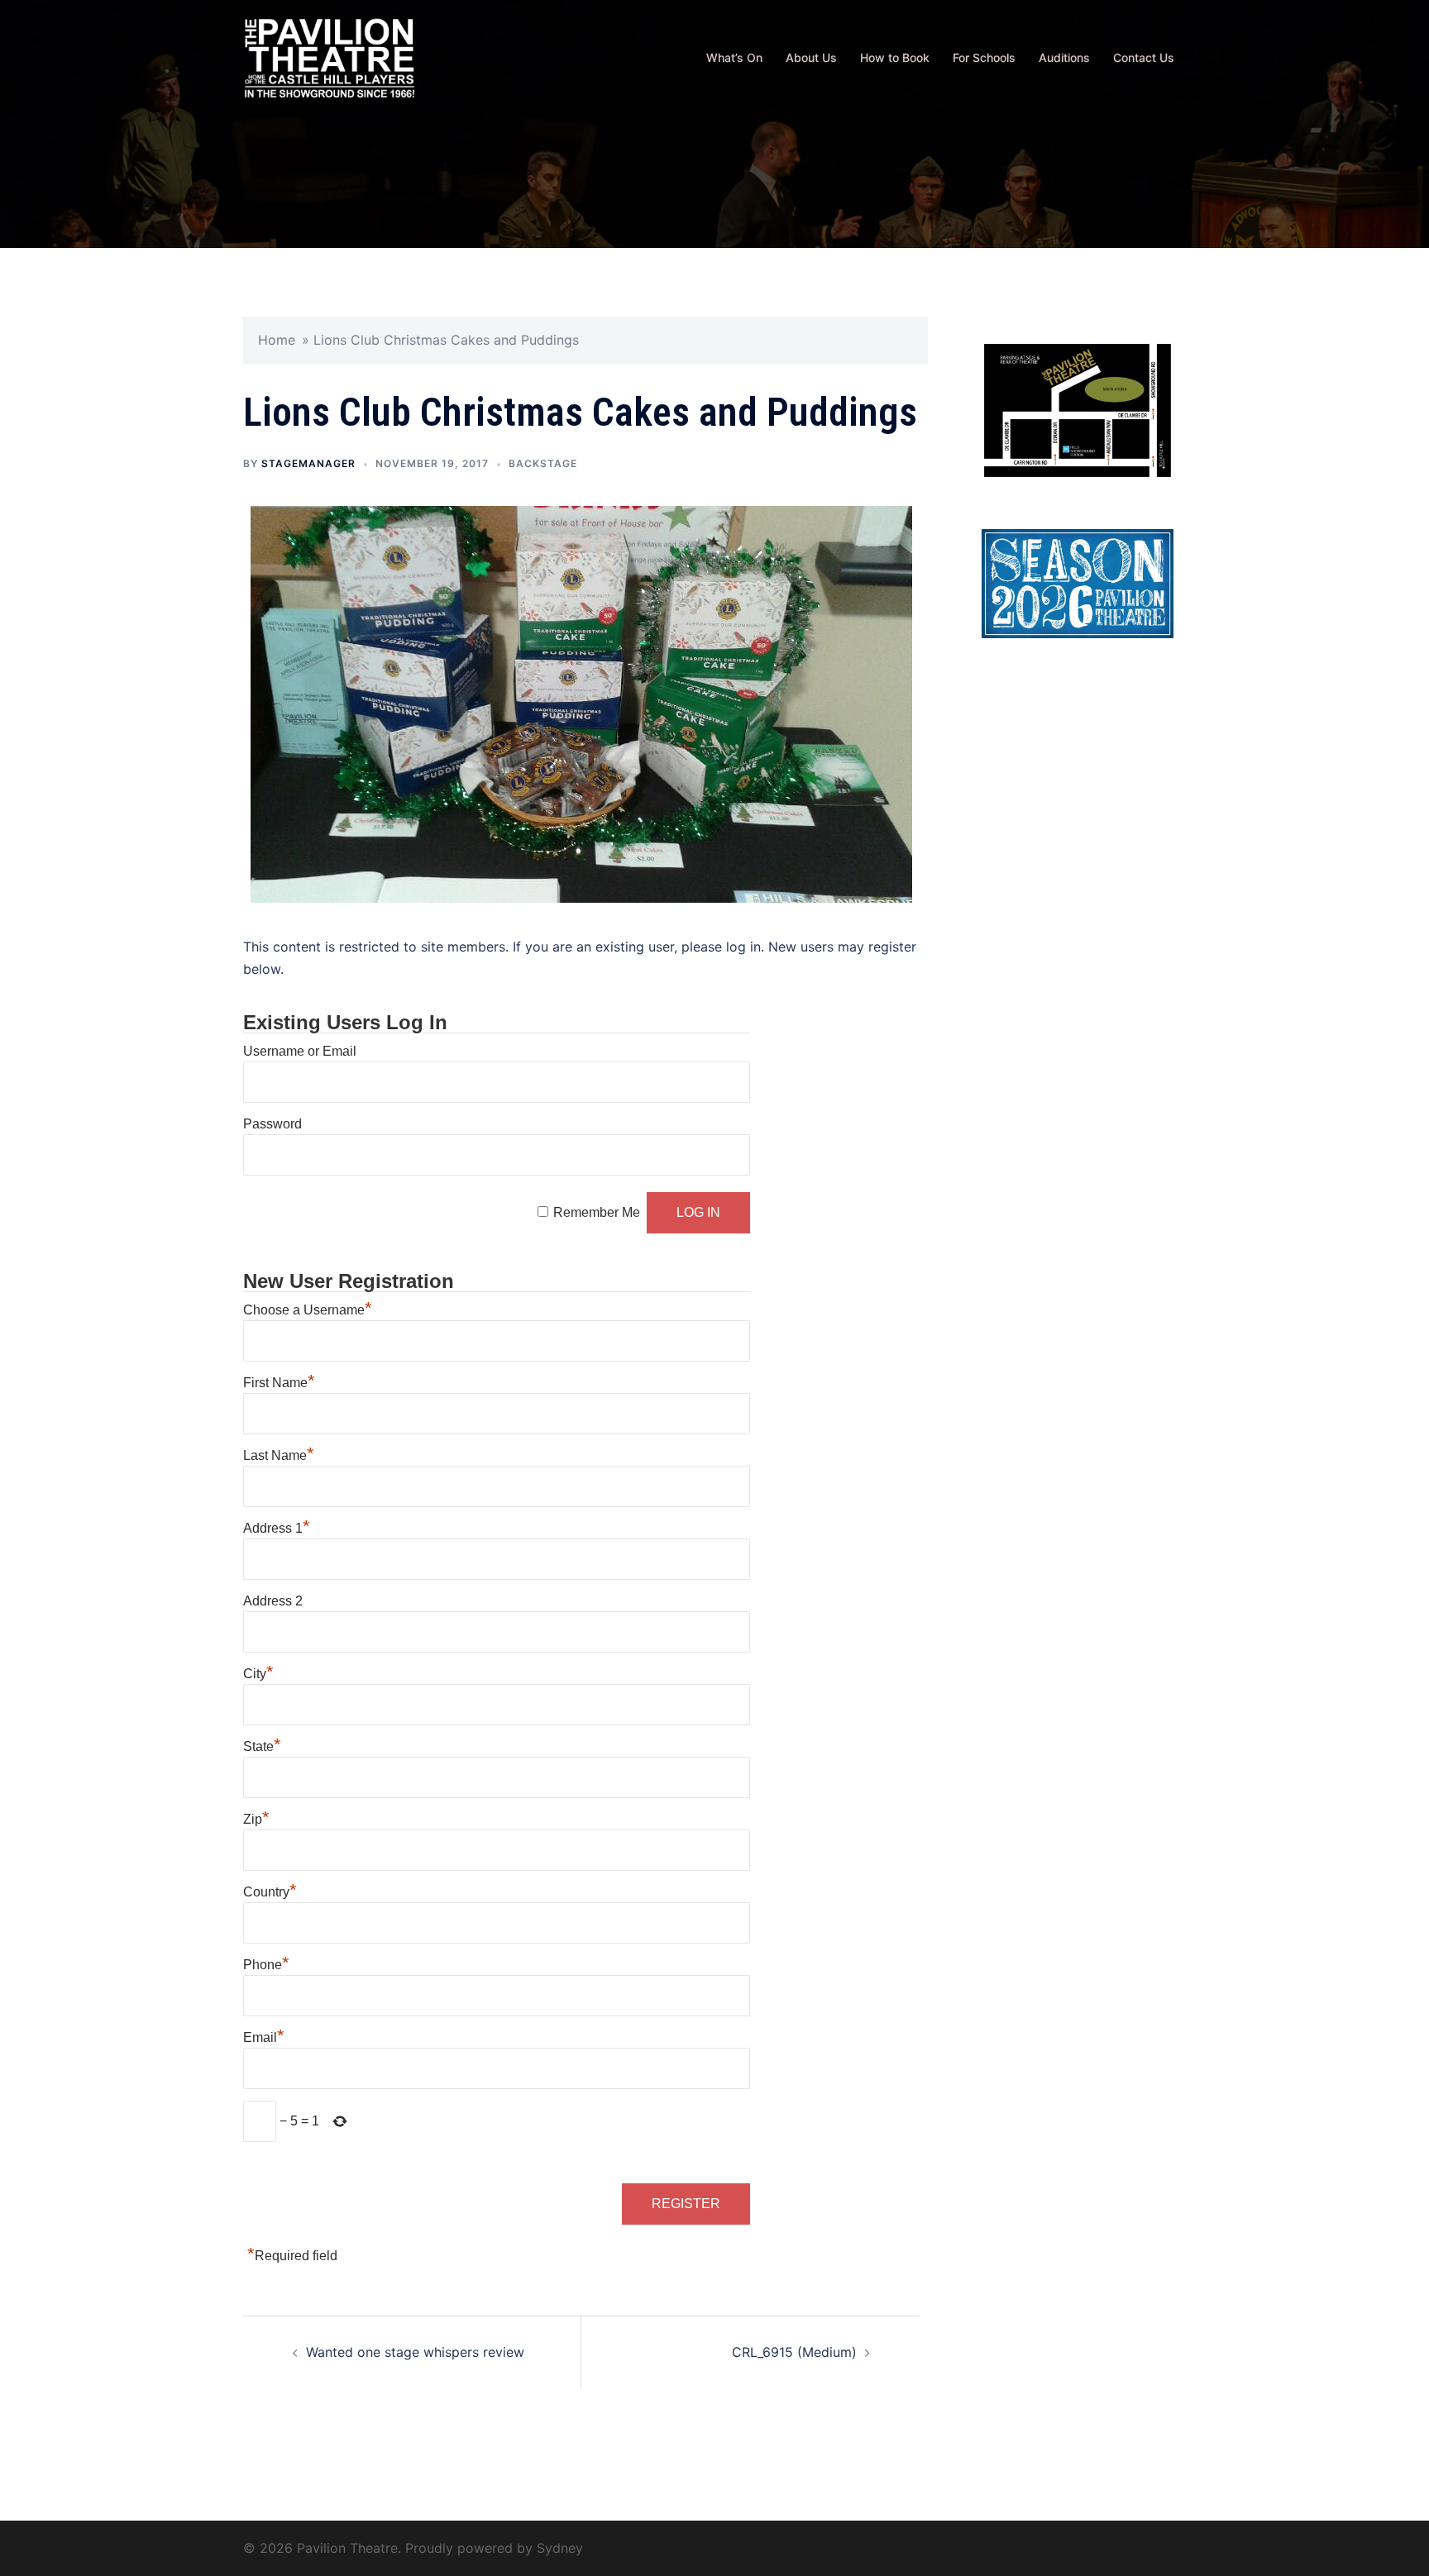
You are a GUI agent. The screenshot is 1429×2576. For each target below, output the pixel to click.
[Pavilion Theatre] (330, 56)
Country (270, 1892)
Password (272, 1124)
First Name (279, 1383)
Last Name (279, 1455)
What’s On (734, 57)
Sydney (560, 2548)
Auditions (1064, 57)
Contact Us (1144, 57)
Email (264, 2037)
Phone (266, 1965)
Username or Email (300, 1051)
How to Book (895, 57)
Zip (256, 1819)
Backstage (543, 463)
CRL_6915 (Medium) (794, 2352)
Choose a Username (308, 1310)
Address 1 (277, 1528)
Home (277, 340)
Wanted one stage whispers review (415, 2352)
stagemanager (308, 463)
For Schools (984, 57)
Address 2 (273, 1601)
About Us (811, 57)
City (258, 1674)
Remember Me (597, 1212)
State (262, 1746)
